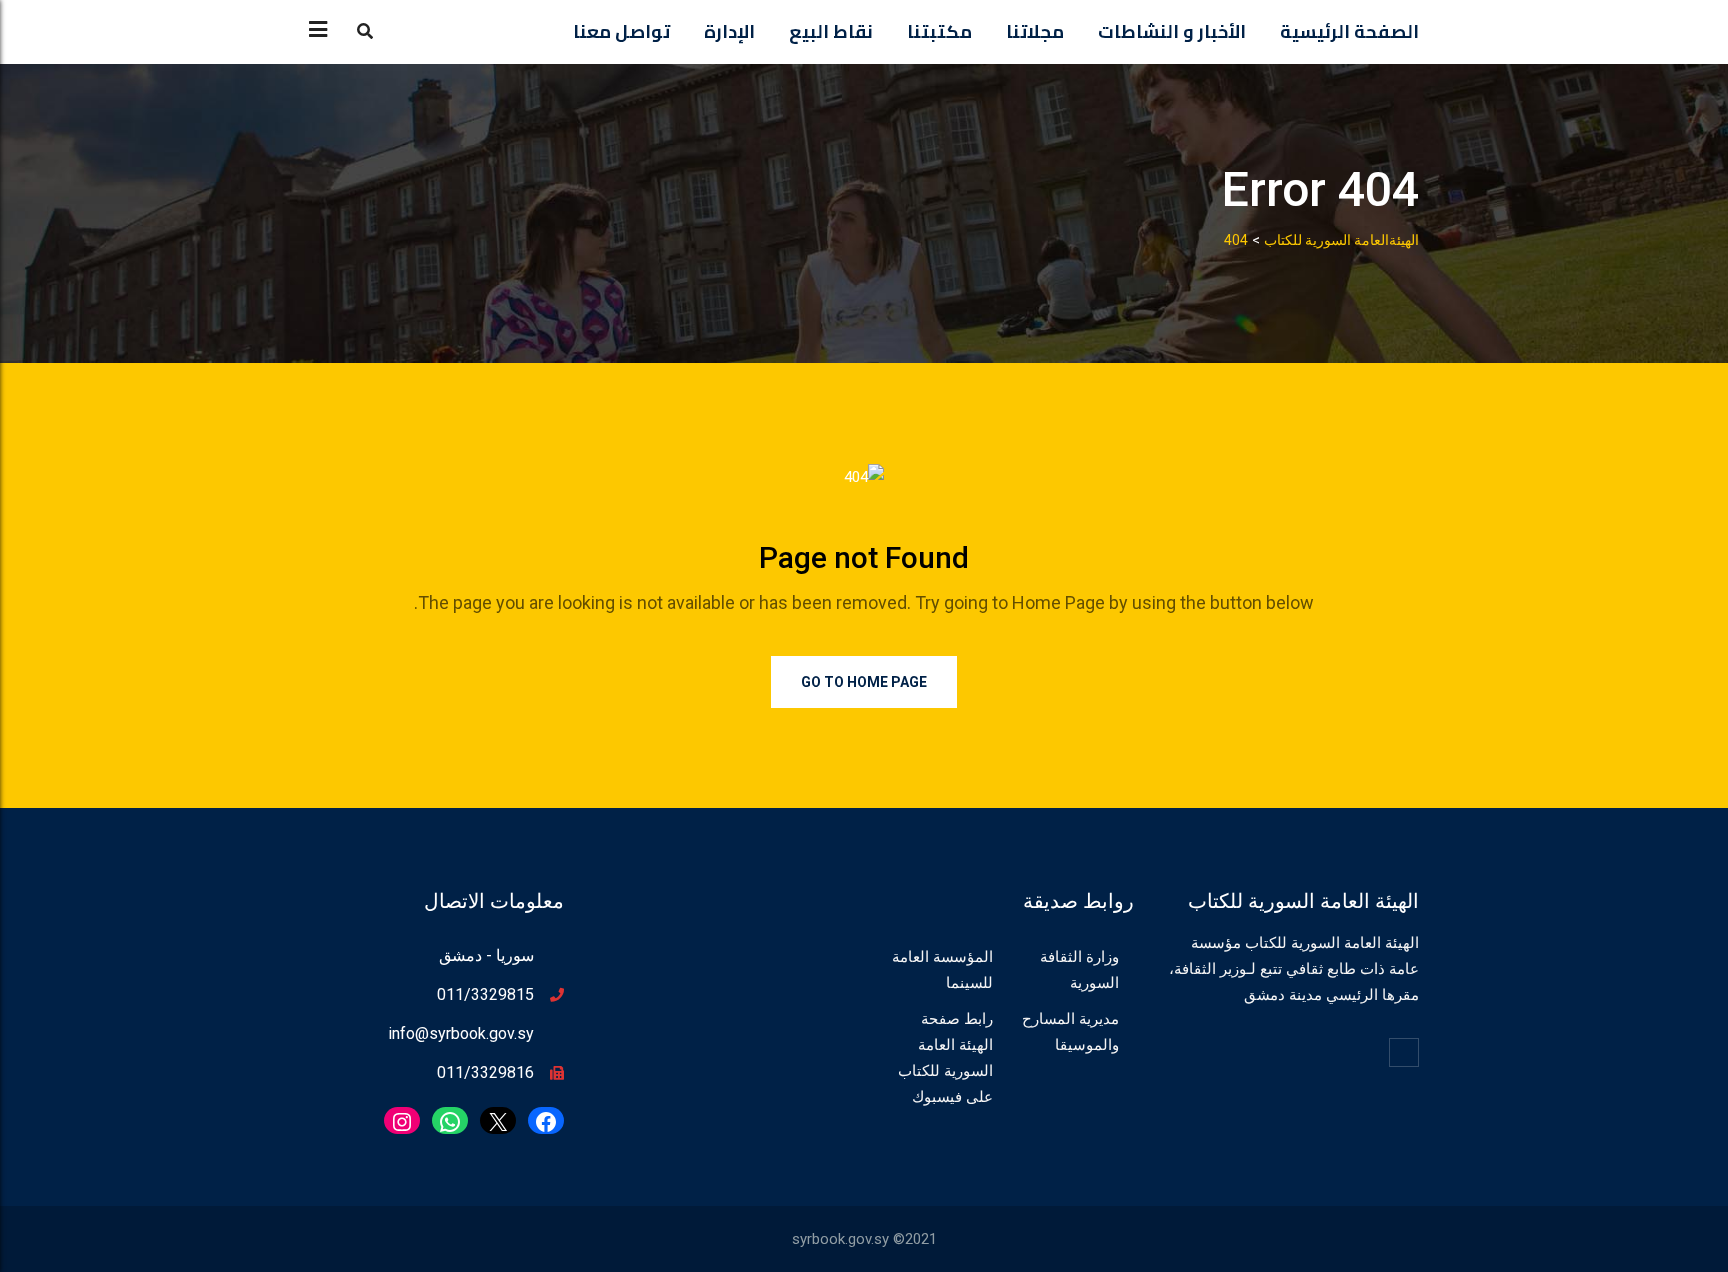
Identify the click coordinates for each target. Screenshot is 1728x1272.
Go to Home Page (864, 682)
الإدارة (729, 31)
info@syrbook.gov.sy (461, 1033)
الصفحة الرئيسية (1349, 31)
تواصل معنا (621, 31)
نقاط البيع (831, 31)
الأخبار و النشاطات (1172, 31)
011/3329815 (485, 994)
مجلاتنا (1035, 31)
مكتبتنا (939, 31)
